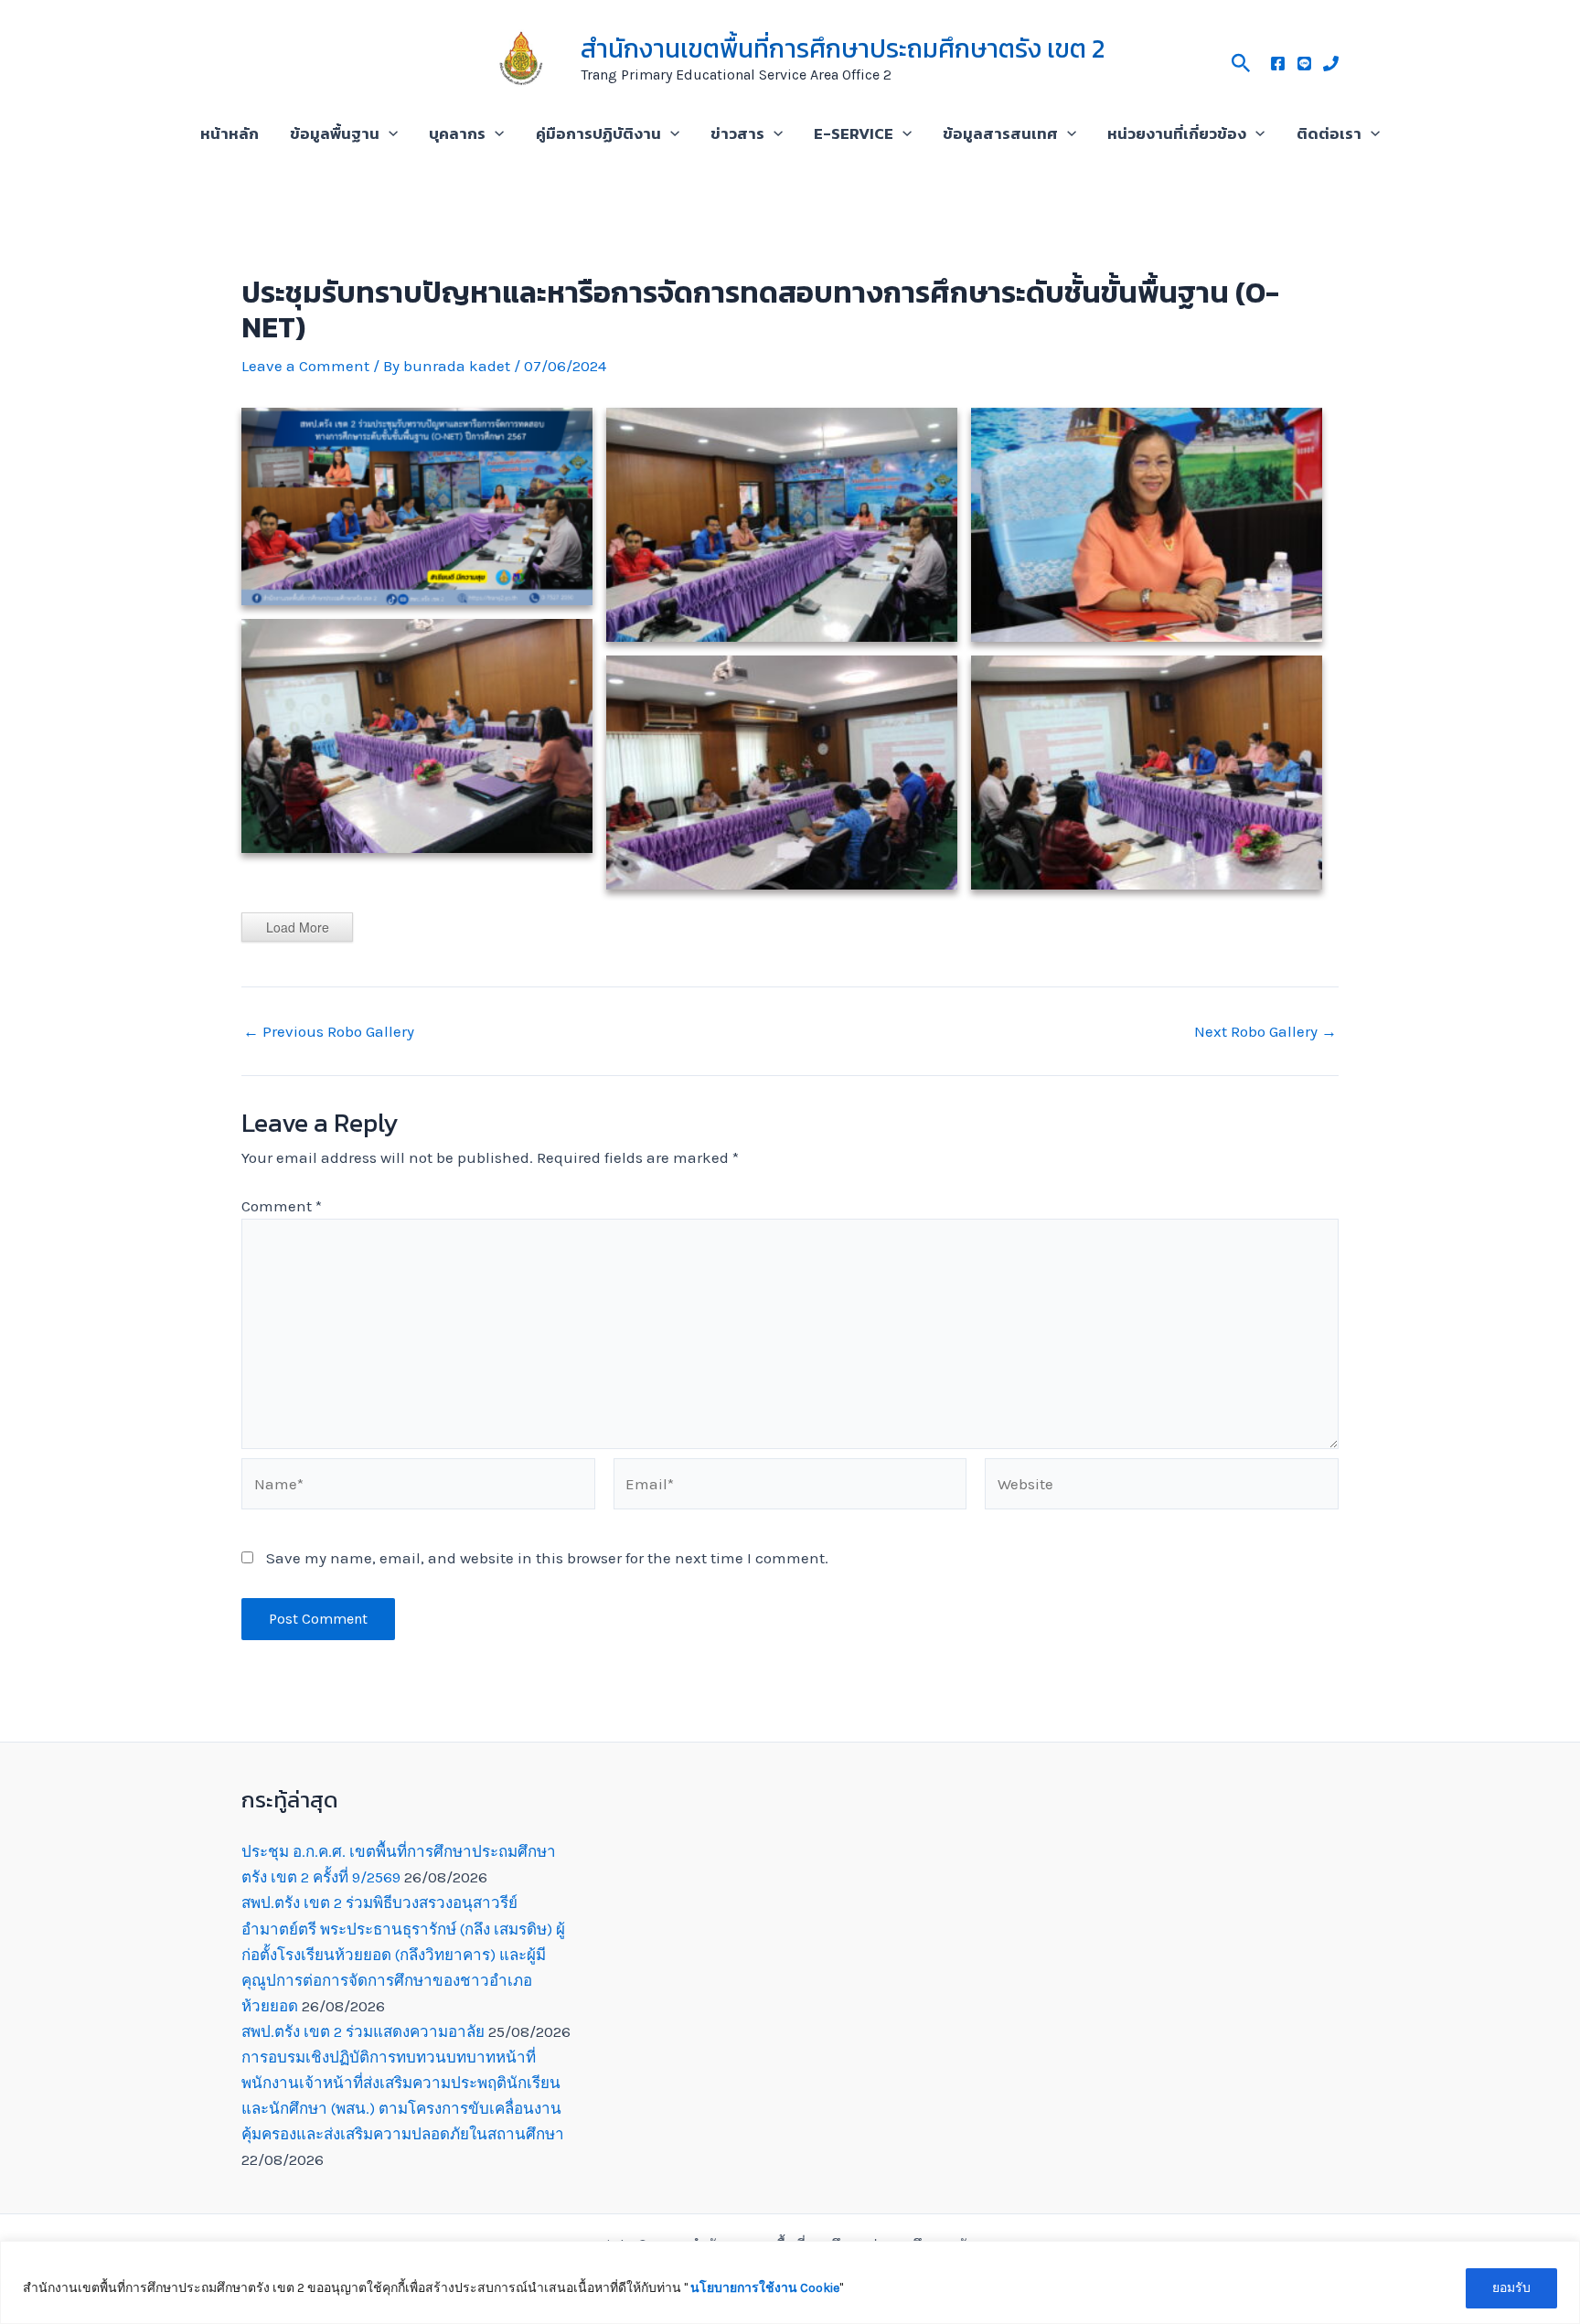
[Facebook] (1278, 64)
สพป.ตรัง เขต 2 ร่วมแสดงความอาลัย (363, 2031)
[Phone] (1331, 64)
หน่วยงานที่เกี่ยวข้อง (1177, 133)
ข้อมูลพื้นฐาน (335, 133)
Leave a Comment (305, 366)
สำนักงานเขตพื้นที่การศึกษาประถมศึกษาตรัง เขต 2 (843, 48)
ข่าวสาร (737, 133)
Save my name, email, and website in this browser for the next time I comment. (547, 1558)
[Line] (1304, 64)
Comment (282, 1206)
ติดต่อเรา (1329, 133)
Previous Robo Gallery (329, 1032)
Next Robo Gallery (1265, 1032)
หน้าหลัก (230, 133)
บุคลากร (457, 133)
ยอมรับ (1511, 2288)
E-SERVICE (854, 133)
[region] (790, 2282)
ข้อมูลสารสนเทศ (1000, 133)
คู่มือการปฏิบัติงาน (598, 133)
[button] (1241, 60)
